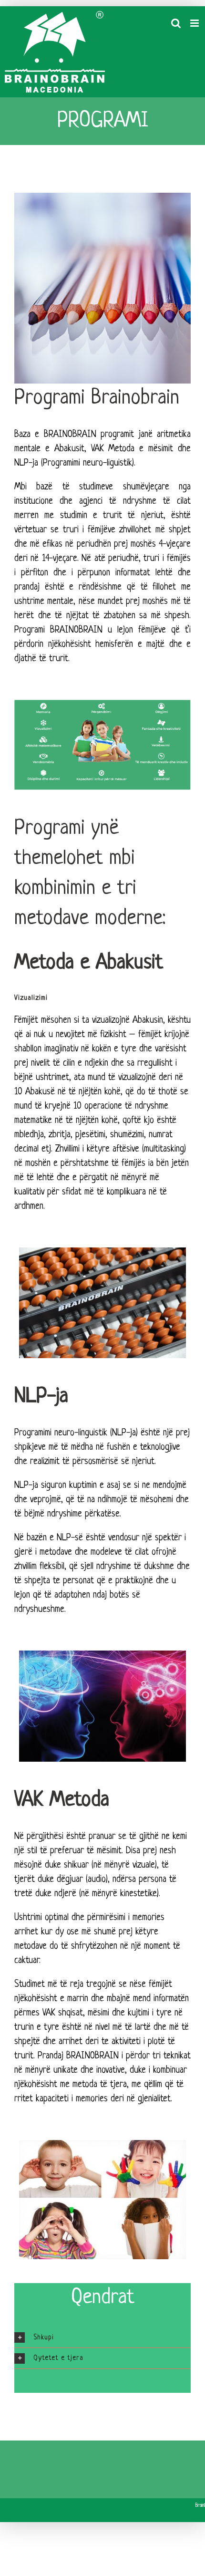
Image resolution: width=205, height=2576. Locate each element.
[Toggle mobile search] (176, 23)
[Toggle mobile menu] (195, 23)
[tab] (102, 2338)
